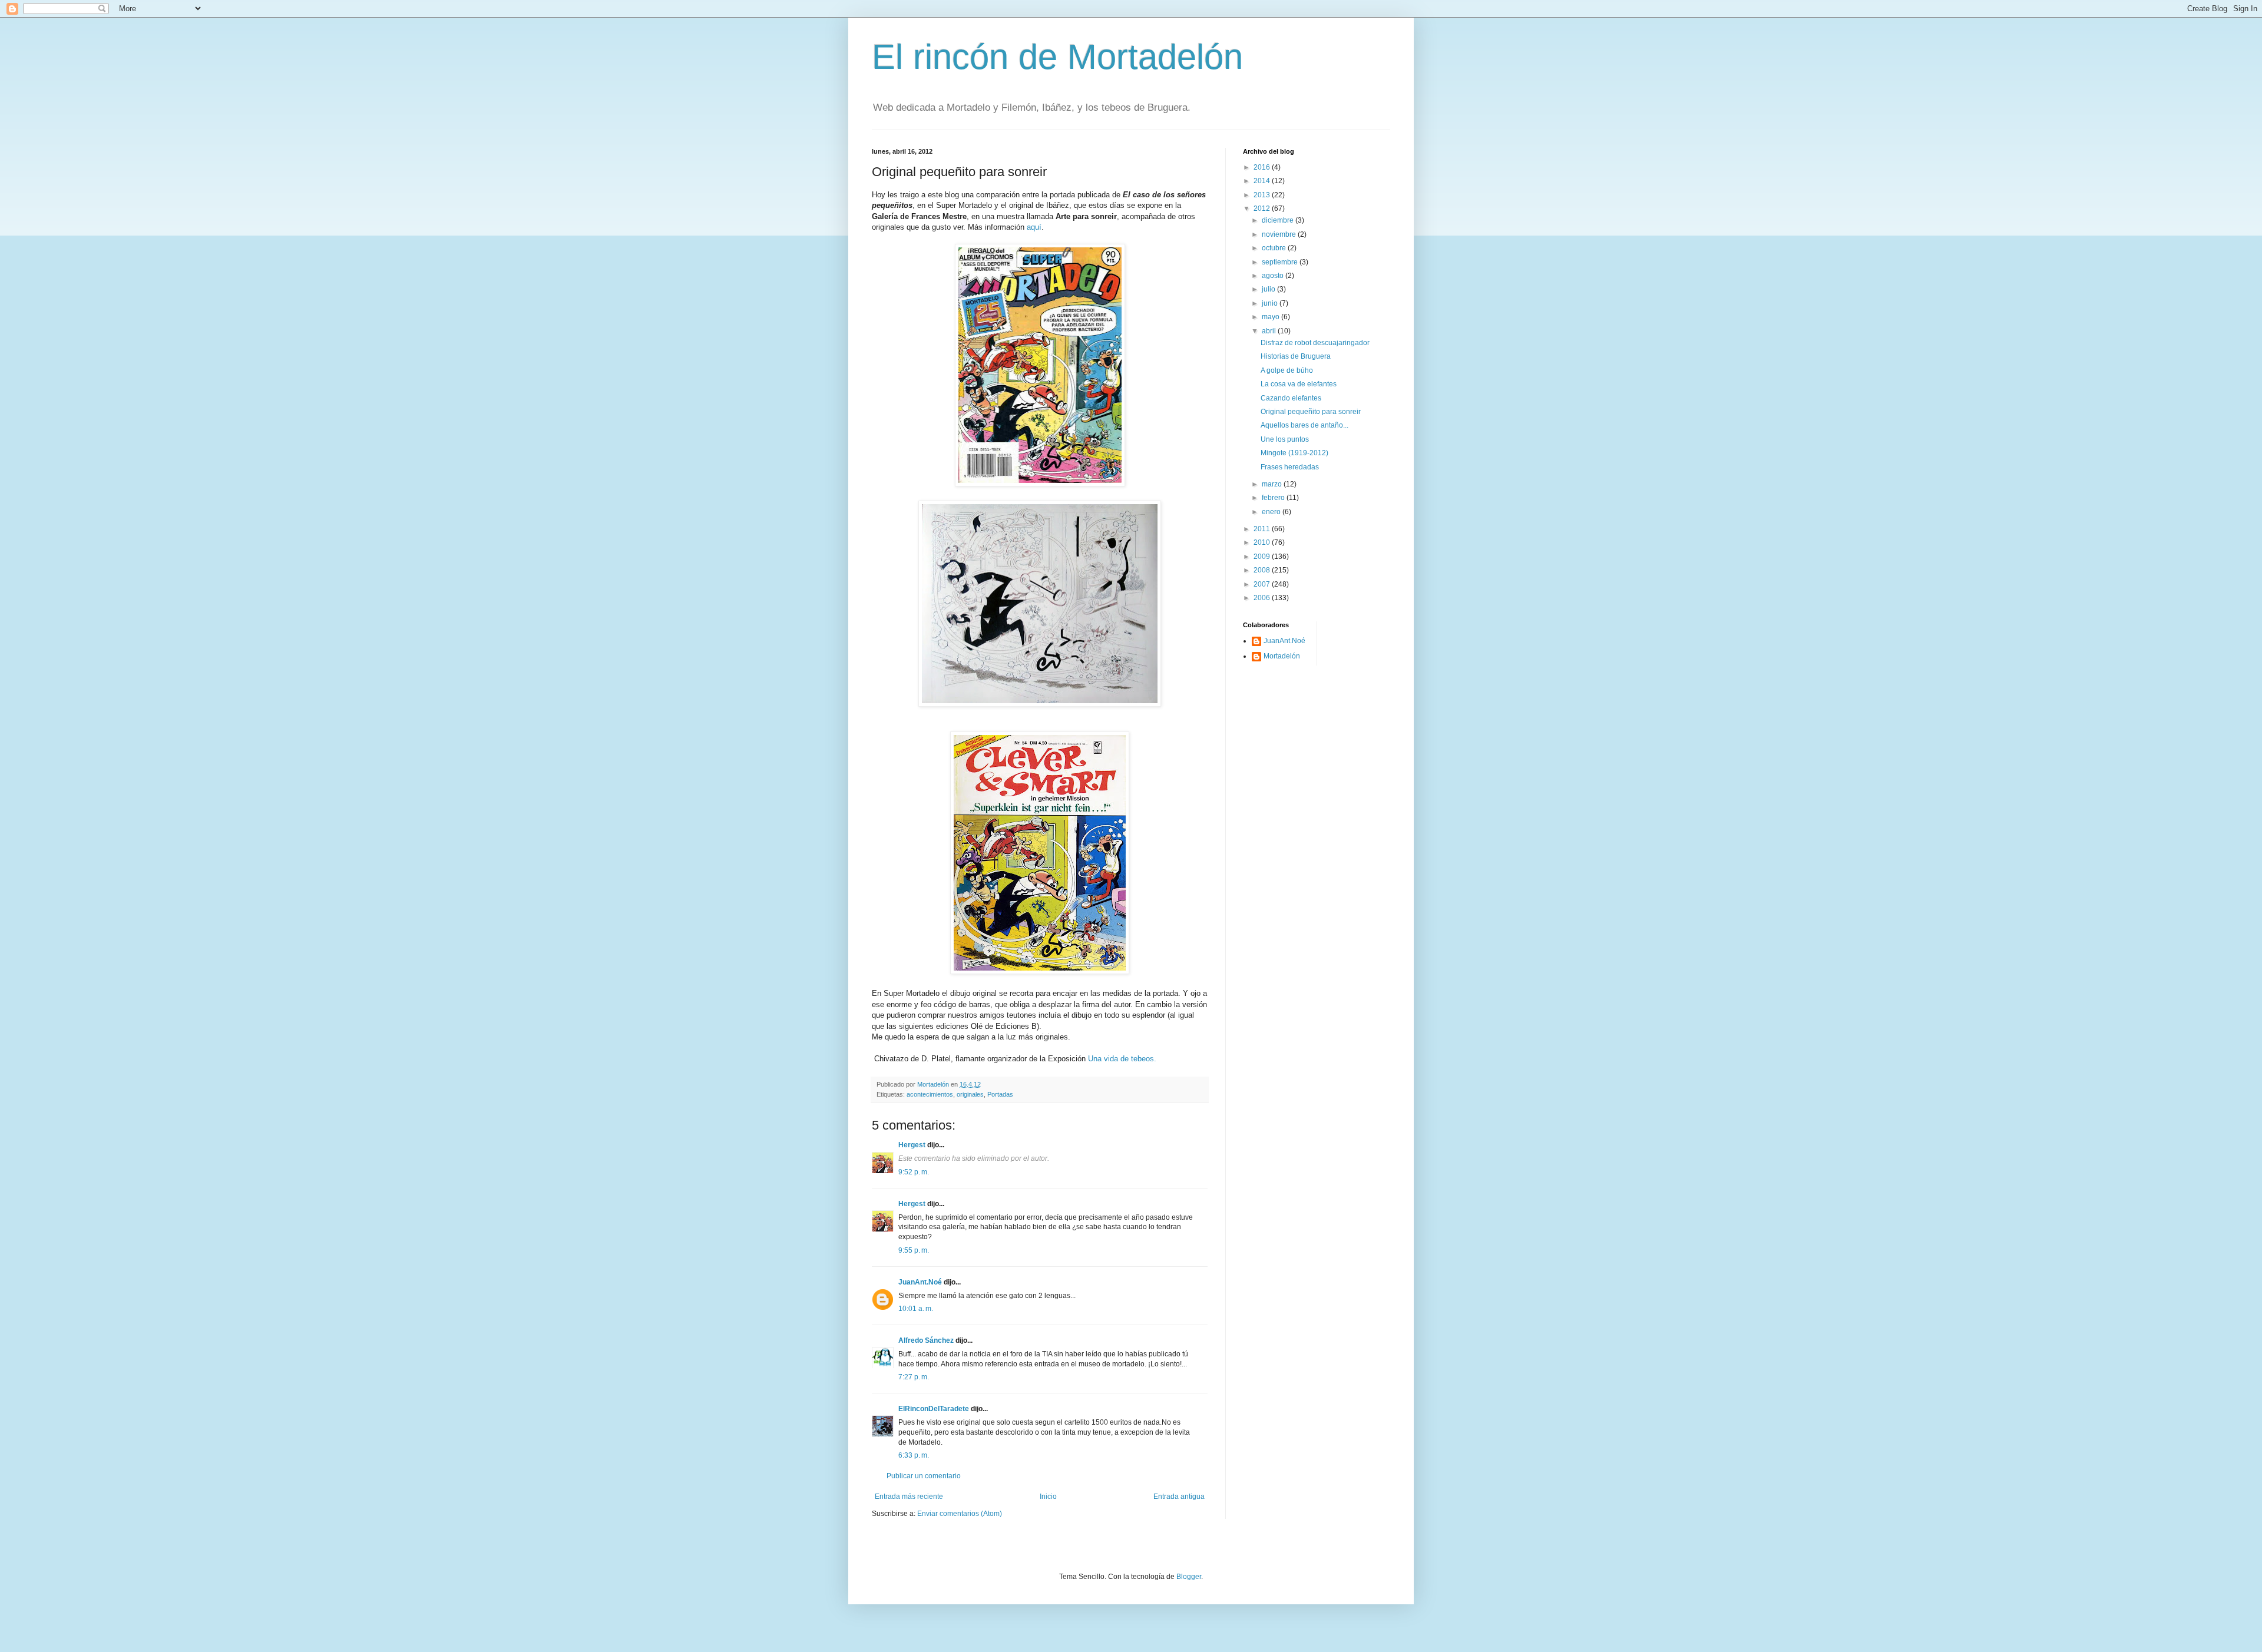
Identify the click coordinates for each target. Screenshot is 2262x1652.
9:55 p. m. (914, 1250)
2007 (1263, 584)
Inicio (1048, 1497)
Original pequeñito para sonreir (1311, 412)
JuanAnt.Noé (920, 1282)
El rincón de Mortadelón (1057, 57)
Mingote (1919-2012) (1294, 453)
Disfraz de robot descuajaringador (1315, 343)
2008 (1263, 570)
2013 (1263, 195)
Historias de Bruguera (1296, 356)
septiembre (1281, 262)
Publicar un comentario (924, 1476)
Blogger (1189, 1577)
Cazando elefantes (1291, 398)
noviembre (1280, 234)
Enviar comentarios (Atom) (960, 1514)
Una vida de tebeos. (1122, 1059)
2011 (1263, 529)
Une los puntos (1285, 439)
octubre (1275, 248)
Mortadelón (1282, 656)
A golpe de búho (1287, 370)
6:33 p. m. (914, 1455)
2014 (1263, 181)
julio (1269, 289)
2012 (1263, 208)
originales (970, 1094)
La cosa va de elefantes (1299, 384)
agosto (1274, 276)
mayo (1271, 317)
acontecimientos (930, 1094)
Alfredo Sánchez (926, 1340)
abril (1270, 331)
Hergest (912, 1145)
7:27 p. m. (914, 1377)
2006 (1263, 598)
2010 (1263, 542)
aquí (1033, 227)
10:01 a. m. (916, 1309)
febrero (1274, 498)
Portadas (1000, 1094)
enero (1272, 512)
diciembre (1279, 220)
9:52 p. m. (914, 1172)
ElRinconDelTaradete (934, 1409)
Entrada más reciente (909, 1497)
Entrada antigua (1179, 1497)
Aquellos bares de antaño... (1304, 425)
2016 (1263, 167)
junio (1271, 303)
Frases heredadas (1290, 467)
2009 (1263, 557)
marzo (1273, 484)
